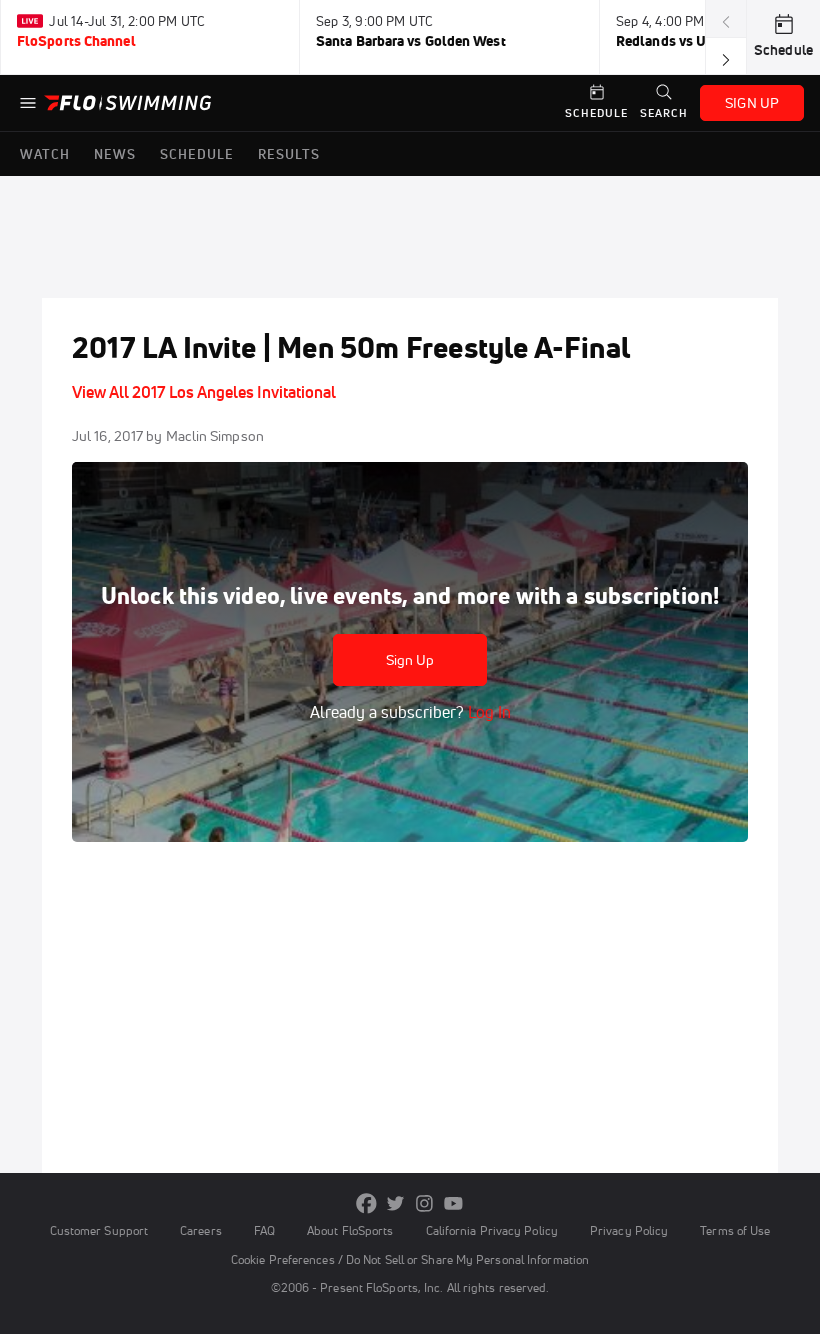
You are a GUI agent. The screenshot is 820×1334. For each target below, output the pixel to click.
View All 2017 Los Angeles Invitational (204, 392)
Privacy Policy (629, 1230)
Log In (487, 712)
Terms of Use (735, 1230)
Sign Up (410, 660)
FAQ (264, 1230)
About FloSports (350, 1230)
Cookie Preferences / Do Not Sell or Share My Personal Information (410, 1259)
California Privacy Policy (492, 1230)
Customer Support (99, 1230)
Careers (201, 1230)
